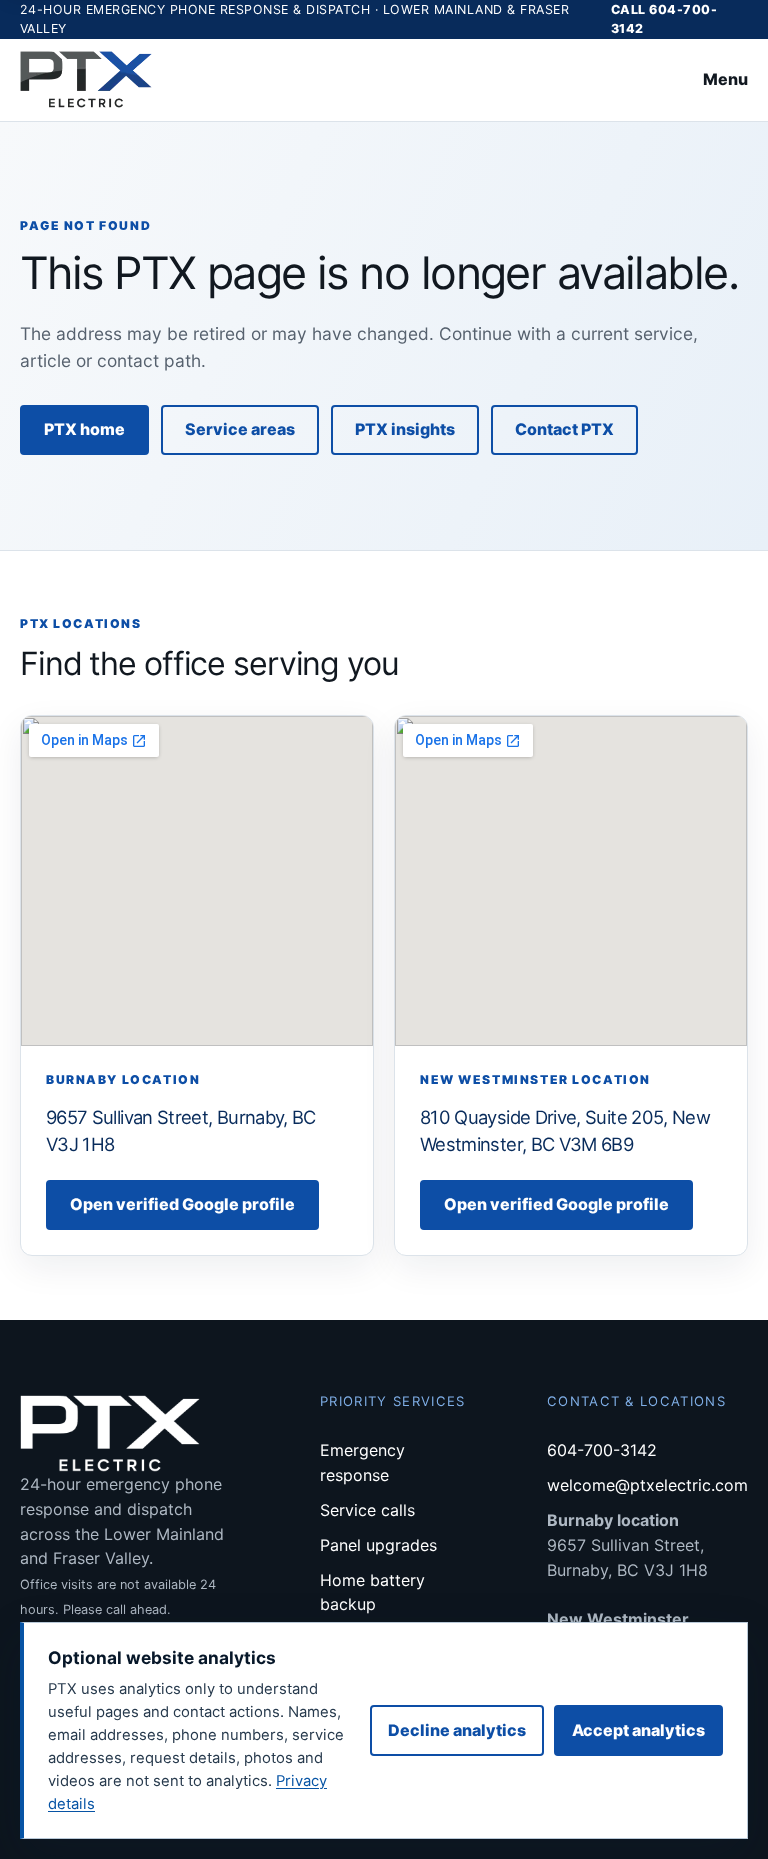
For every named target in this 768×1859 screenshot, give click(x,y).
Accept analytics (638, 1730)
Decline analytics (457, 1730)
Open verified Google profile (182, 1204)
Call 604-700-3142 (664, 19)
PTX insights (405, 429)
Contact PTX (564, 429)
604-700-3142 (602, 1450)
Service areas (240, 429)
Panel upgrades (378, 1545)
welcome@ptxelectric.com (647, 1485)
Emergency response (362, 1462)
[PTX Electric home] (86, 79)
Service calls (367, 1510)
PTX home (84, 429)
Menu (725, 79)
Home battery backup (372, 1592)
